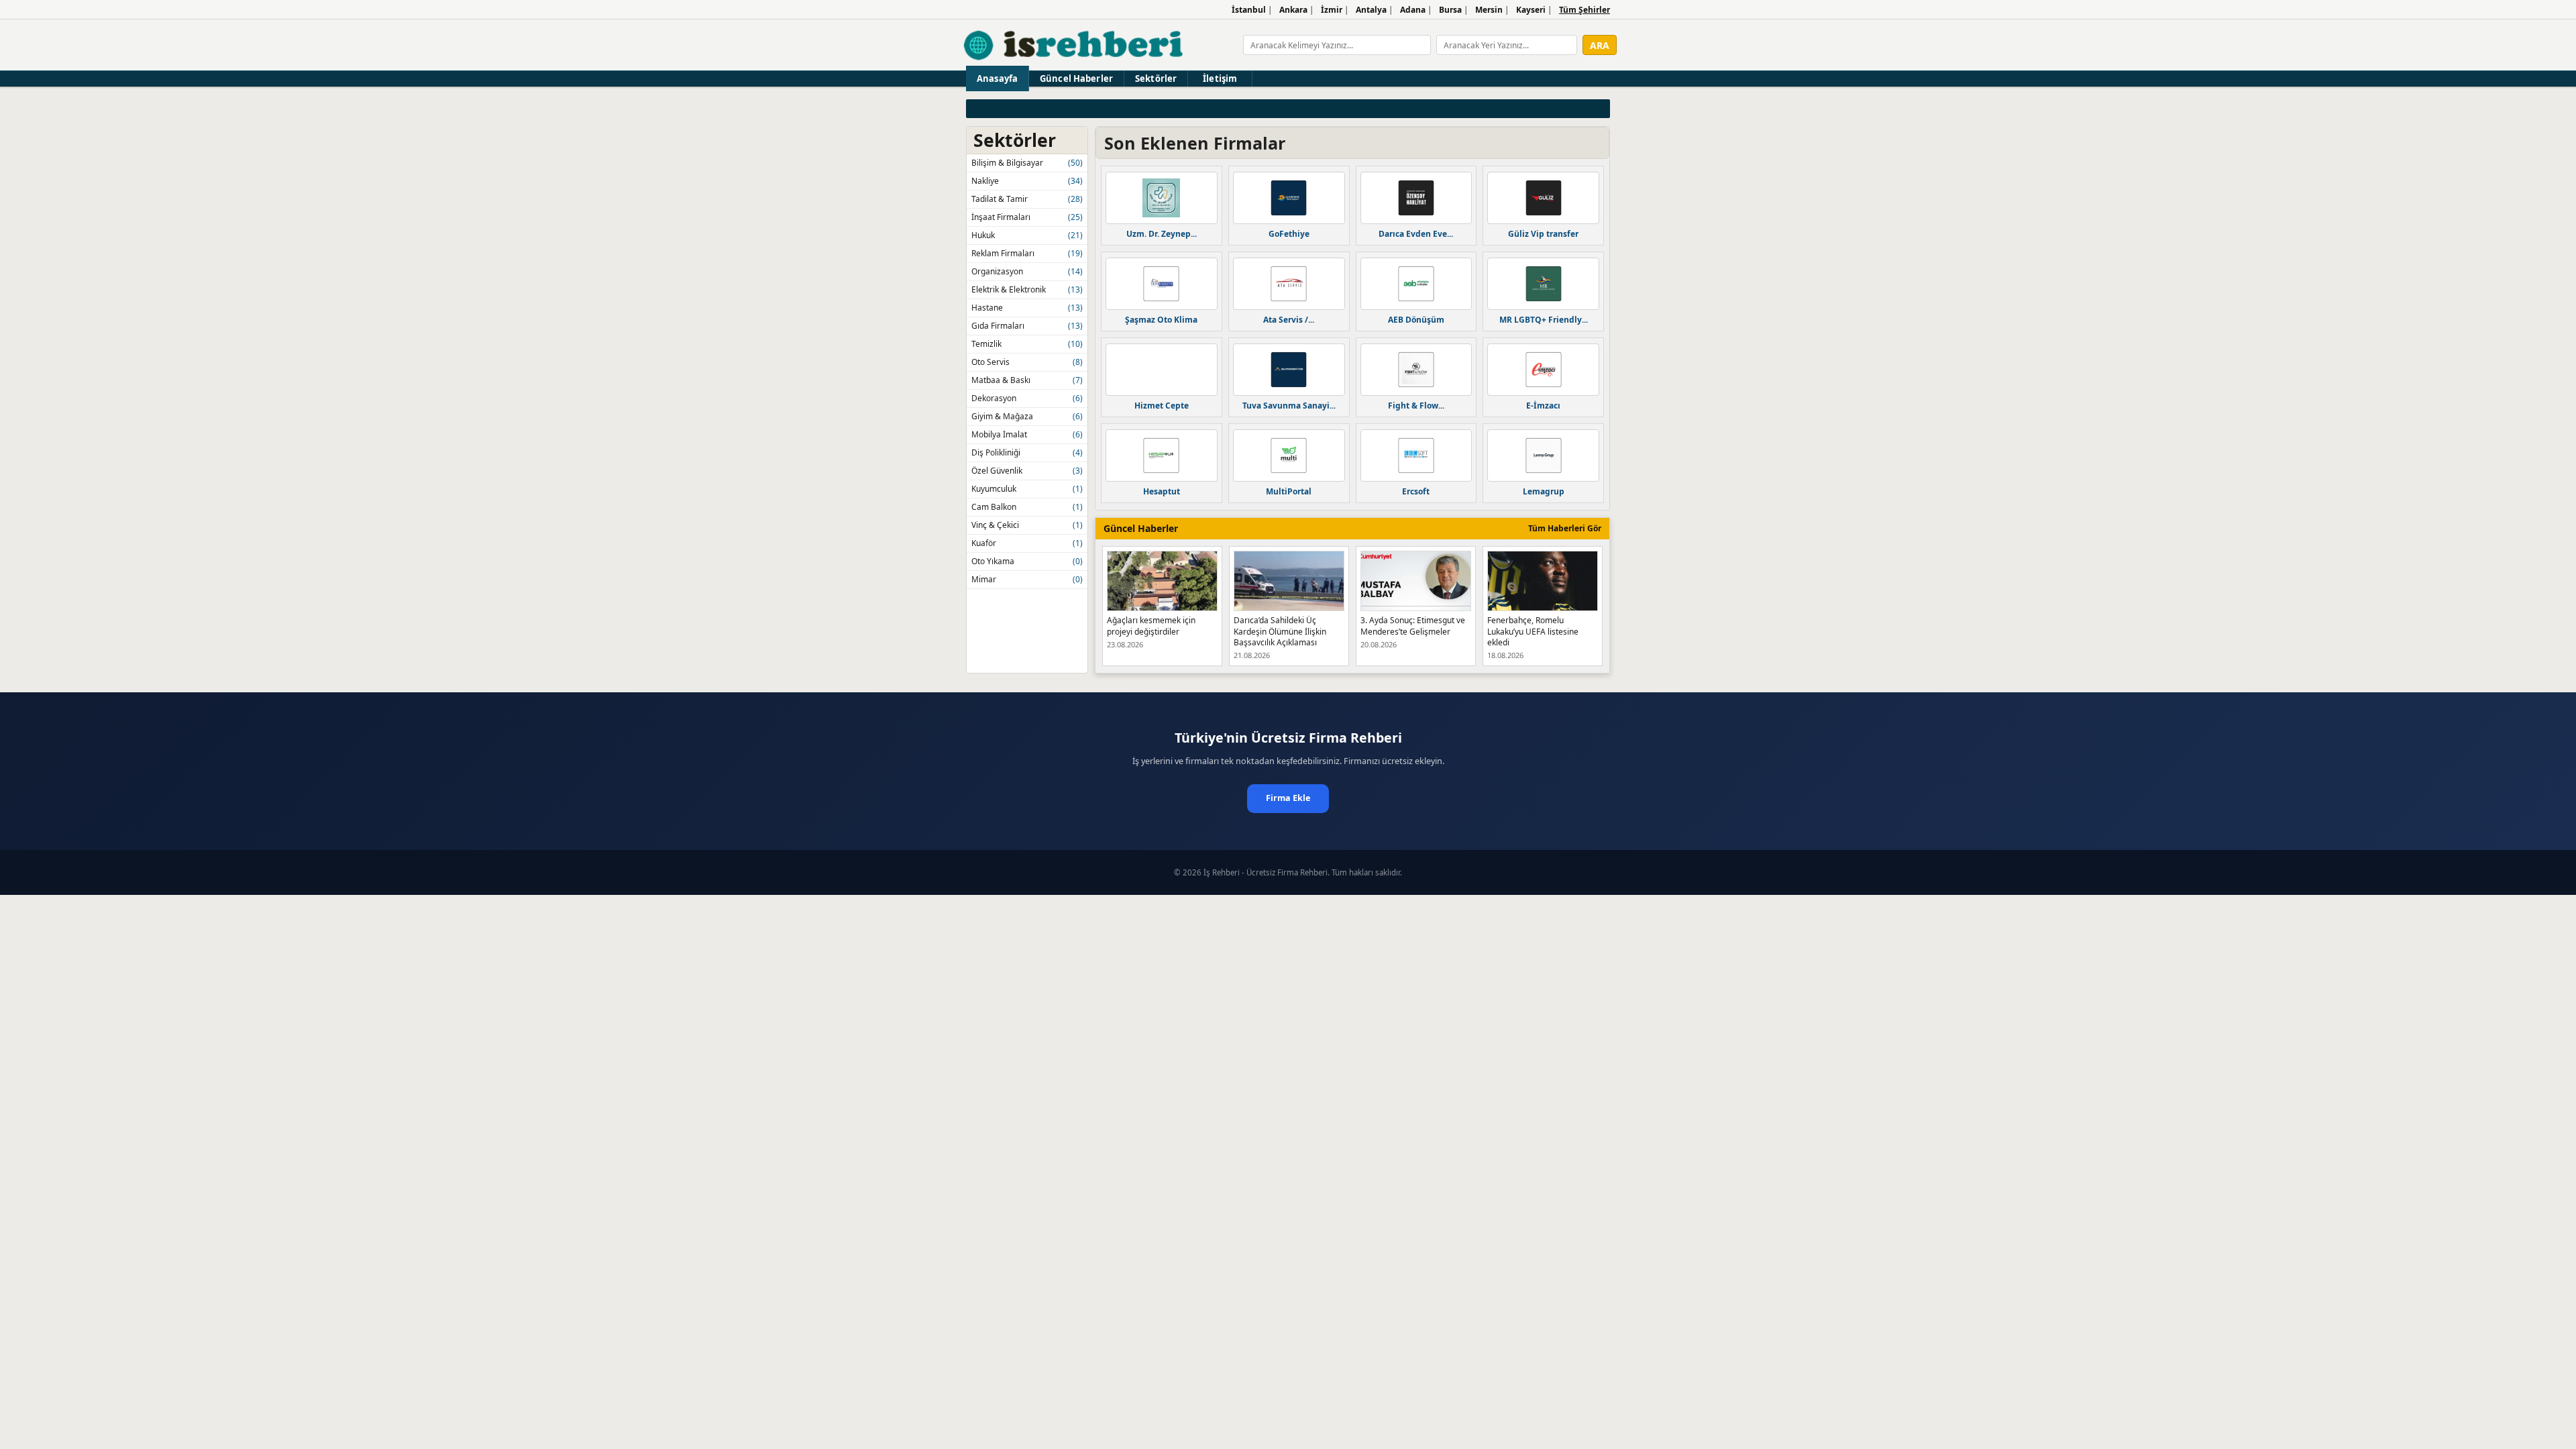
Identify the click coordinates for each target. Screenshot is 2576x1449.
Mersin (1489, 10)
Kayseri (1531, 10)
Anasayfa (997, 78)
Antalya (1371, 10)
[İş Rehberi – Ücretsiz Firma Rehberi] (1074, 45)
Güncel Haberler (1076, 78)
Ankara (1293, 10)
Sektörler (1156, 78)
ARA (1600, 45)
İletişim (1220, 78)
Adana (1413, 10)
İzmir (1332, 10)
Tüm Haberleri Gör (1565, 528)
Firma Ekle (1288, 798)
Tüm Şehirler (1585, 10)
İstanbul (1249, 10)
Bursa (1450, 10)
